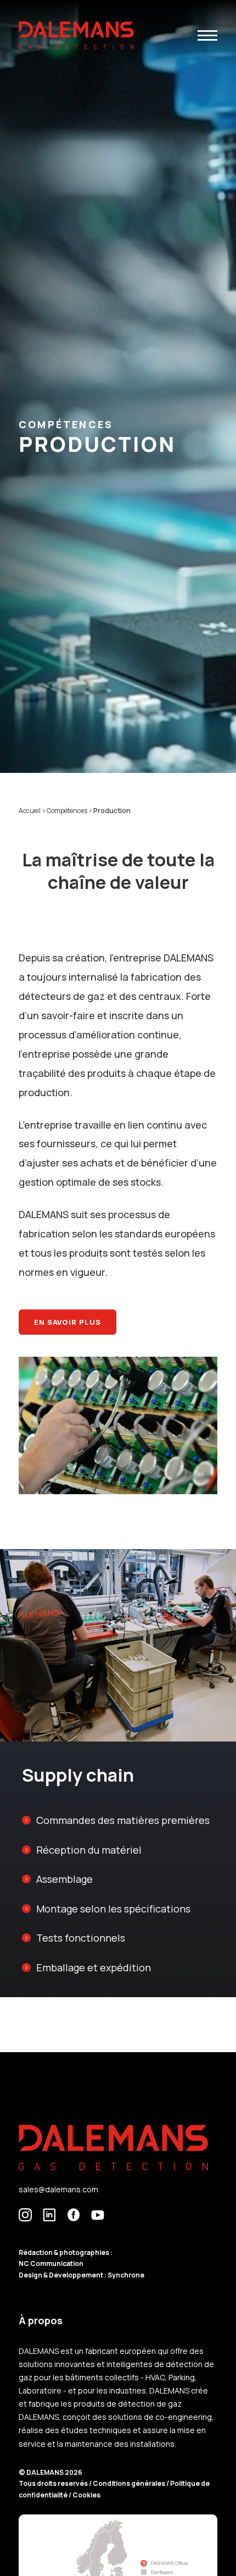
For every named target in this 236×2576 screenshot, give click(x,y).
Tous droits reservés (54, 2483)
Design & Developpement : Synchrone (82, 2275)
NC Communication (51, 2263)
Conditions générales (130, 2483)
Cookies (86, 2495)
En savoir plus (68, 1322)
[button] (207, 35)
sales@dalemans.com (58, 2189)
